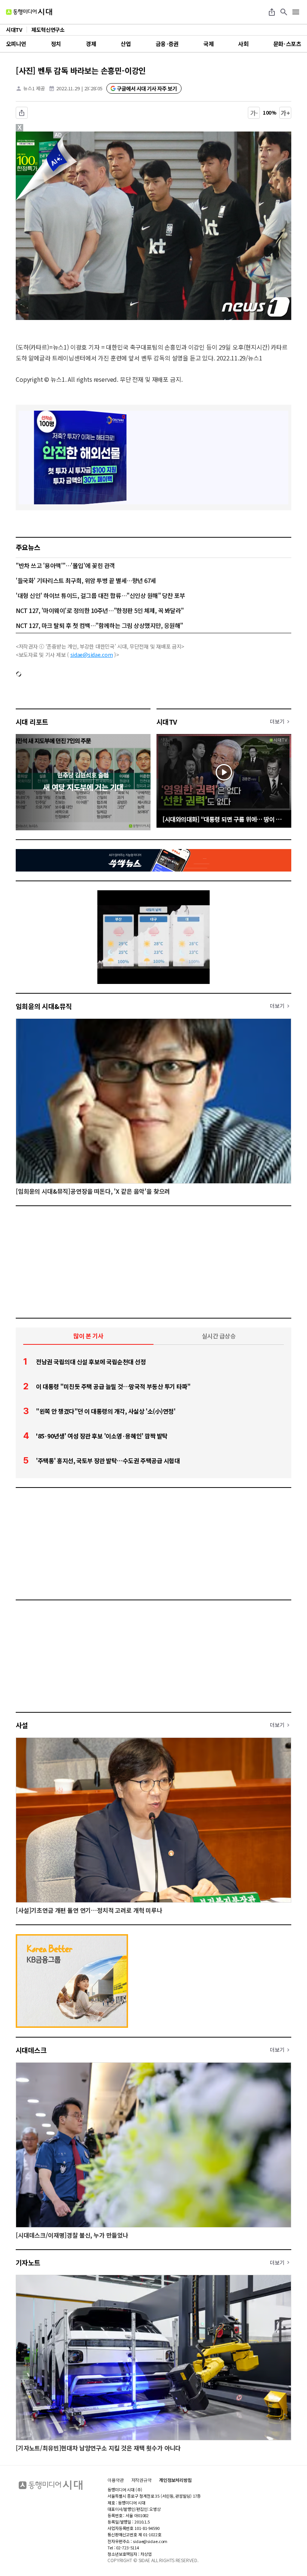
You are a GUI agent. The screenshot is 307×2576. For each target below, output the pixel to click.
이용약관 (116, 2480)
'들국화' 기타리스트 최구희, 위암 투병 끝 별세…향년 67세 (86, 580)
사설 (22, 1725)
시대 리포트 (32, 722)
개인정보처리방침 (175, 2480)
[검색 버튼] (284, 12)
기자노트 (28, 2262)
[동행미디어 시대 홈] (29, 12)
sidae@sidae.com (92, 655)
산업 (126, 44)
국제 (208, 44)
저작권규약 (142, 2480)
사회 (243, 44)
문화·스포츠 (287, 44)
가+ (285, 113)
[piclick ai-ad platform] (59, 135)
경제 (91, 44)
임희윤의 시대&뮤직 (44, 1006)
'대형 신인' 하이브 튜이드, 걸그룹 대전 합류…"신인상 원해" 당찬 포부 (100, 595)
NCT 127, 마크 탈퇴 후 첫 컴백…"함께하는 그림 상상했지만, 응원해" (99, 625)
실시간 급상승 (219, 1336)
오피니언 (16, 44)
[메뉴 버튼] (296, 12)
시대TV (167, 722)
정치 (56, 44)
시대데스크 (31, 2050)
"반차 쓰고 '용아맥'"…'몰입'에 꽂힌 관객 (65, 565)
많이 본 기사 (88, 1336)
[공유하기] (272, 12)
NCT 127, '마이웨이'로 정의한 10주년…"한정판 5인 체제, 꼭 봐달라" (100, 610)
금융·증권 (167, 44)
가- (254, 113)
